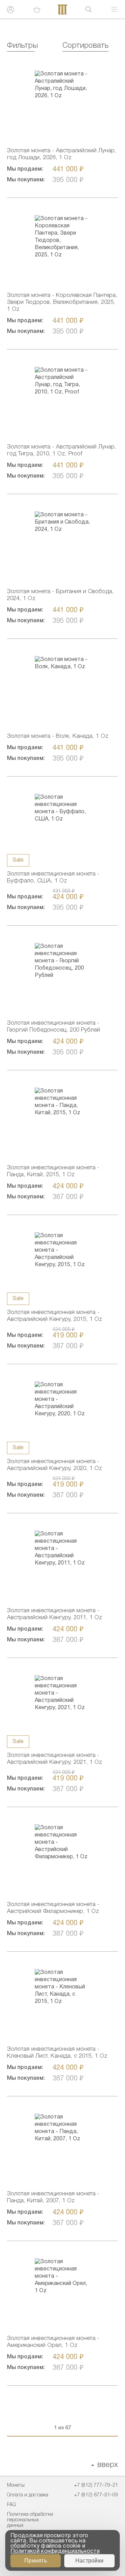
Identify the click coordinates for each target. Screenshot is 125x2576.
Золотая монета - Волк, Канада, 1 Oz (58, 736)
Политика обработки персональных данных (30, 2520)
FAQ (11, 2505)
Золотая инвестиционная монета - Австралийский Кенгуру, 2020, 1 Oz (55, 1465)
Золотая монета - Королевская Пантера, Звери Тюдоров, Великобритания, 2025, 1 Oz (62, 302)
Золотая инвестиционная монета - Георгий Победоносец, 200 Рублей (53, 1027)
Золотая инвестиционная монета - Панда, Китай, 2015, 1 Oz (53, 1171)
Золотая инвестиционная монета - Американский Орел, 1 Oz (53, 2342)
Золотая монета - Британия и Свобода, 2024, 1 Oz (60, 595)
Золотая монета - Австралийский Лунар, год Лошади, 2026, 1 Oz (62, 154)
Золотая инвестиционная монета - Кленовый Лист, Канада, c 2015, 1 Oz (57, 2053)
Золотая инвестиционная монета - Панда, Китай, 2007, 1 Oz (53, 2197)
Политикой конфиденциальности (55, 2551)
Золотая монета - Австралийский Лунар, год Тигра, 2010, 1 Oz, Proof (62, 450)
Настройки (90, 2561)
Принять (36, 2561)
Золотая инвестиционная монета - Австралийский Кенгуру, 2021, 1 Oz (55, 1759)
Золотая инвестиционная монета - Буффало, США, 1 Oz (53, 877)
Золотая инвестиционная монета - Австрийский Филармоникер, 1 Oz (53, 1908)
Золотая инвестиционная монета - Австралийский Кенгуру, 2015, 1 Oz (55, 1316)
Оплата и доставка (28, 2495)
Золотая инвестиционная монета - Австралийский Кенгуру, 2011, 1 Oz (55, 1614)
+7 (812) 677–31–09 (96, 2495)
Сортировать (86, 46)
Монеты (16, 2486)
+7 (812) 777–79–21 (96, 2486)
